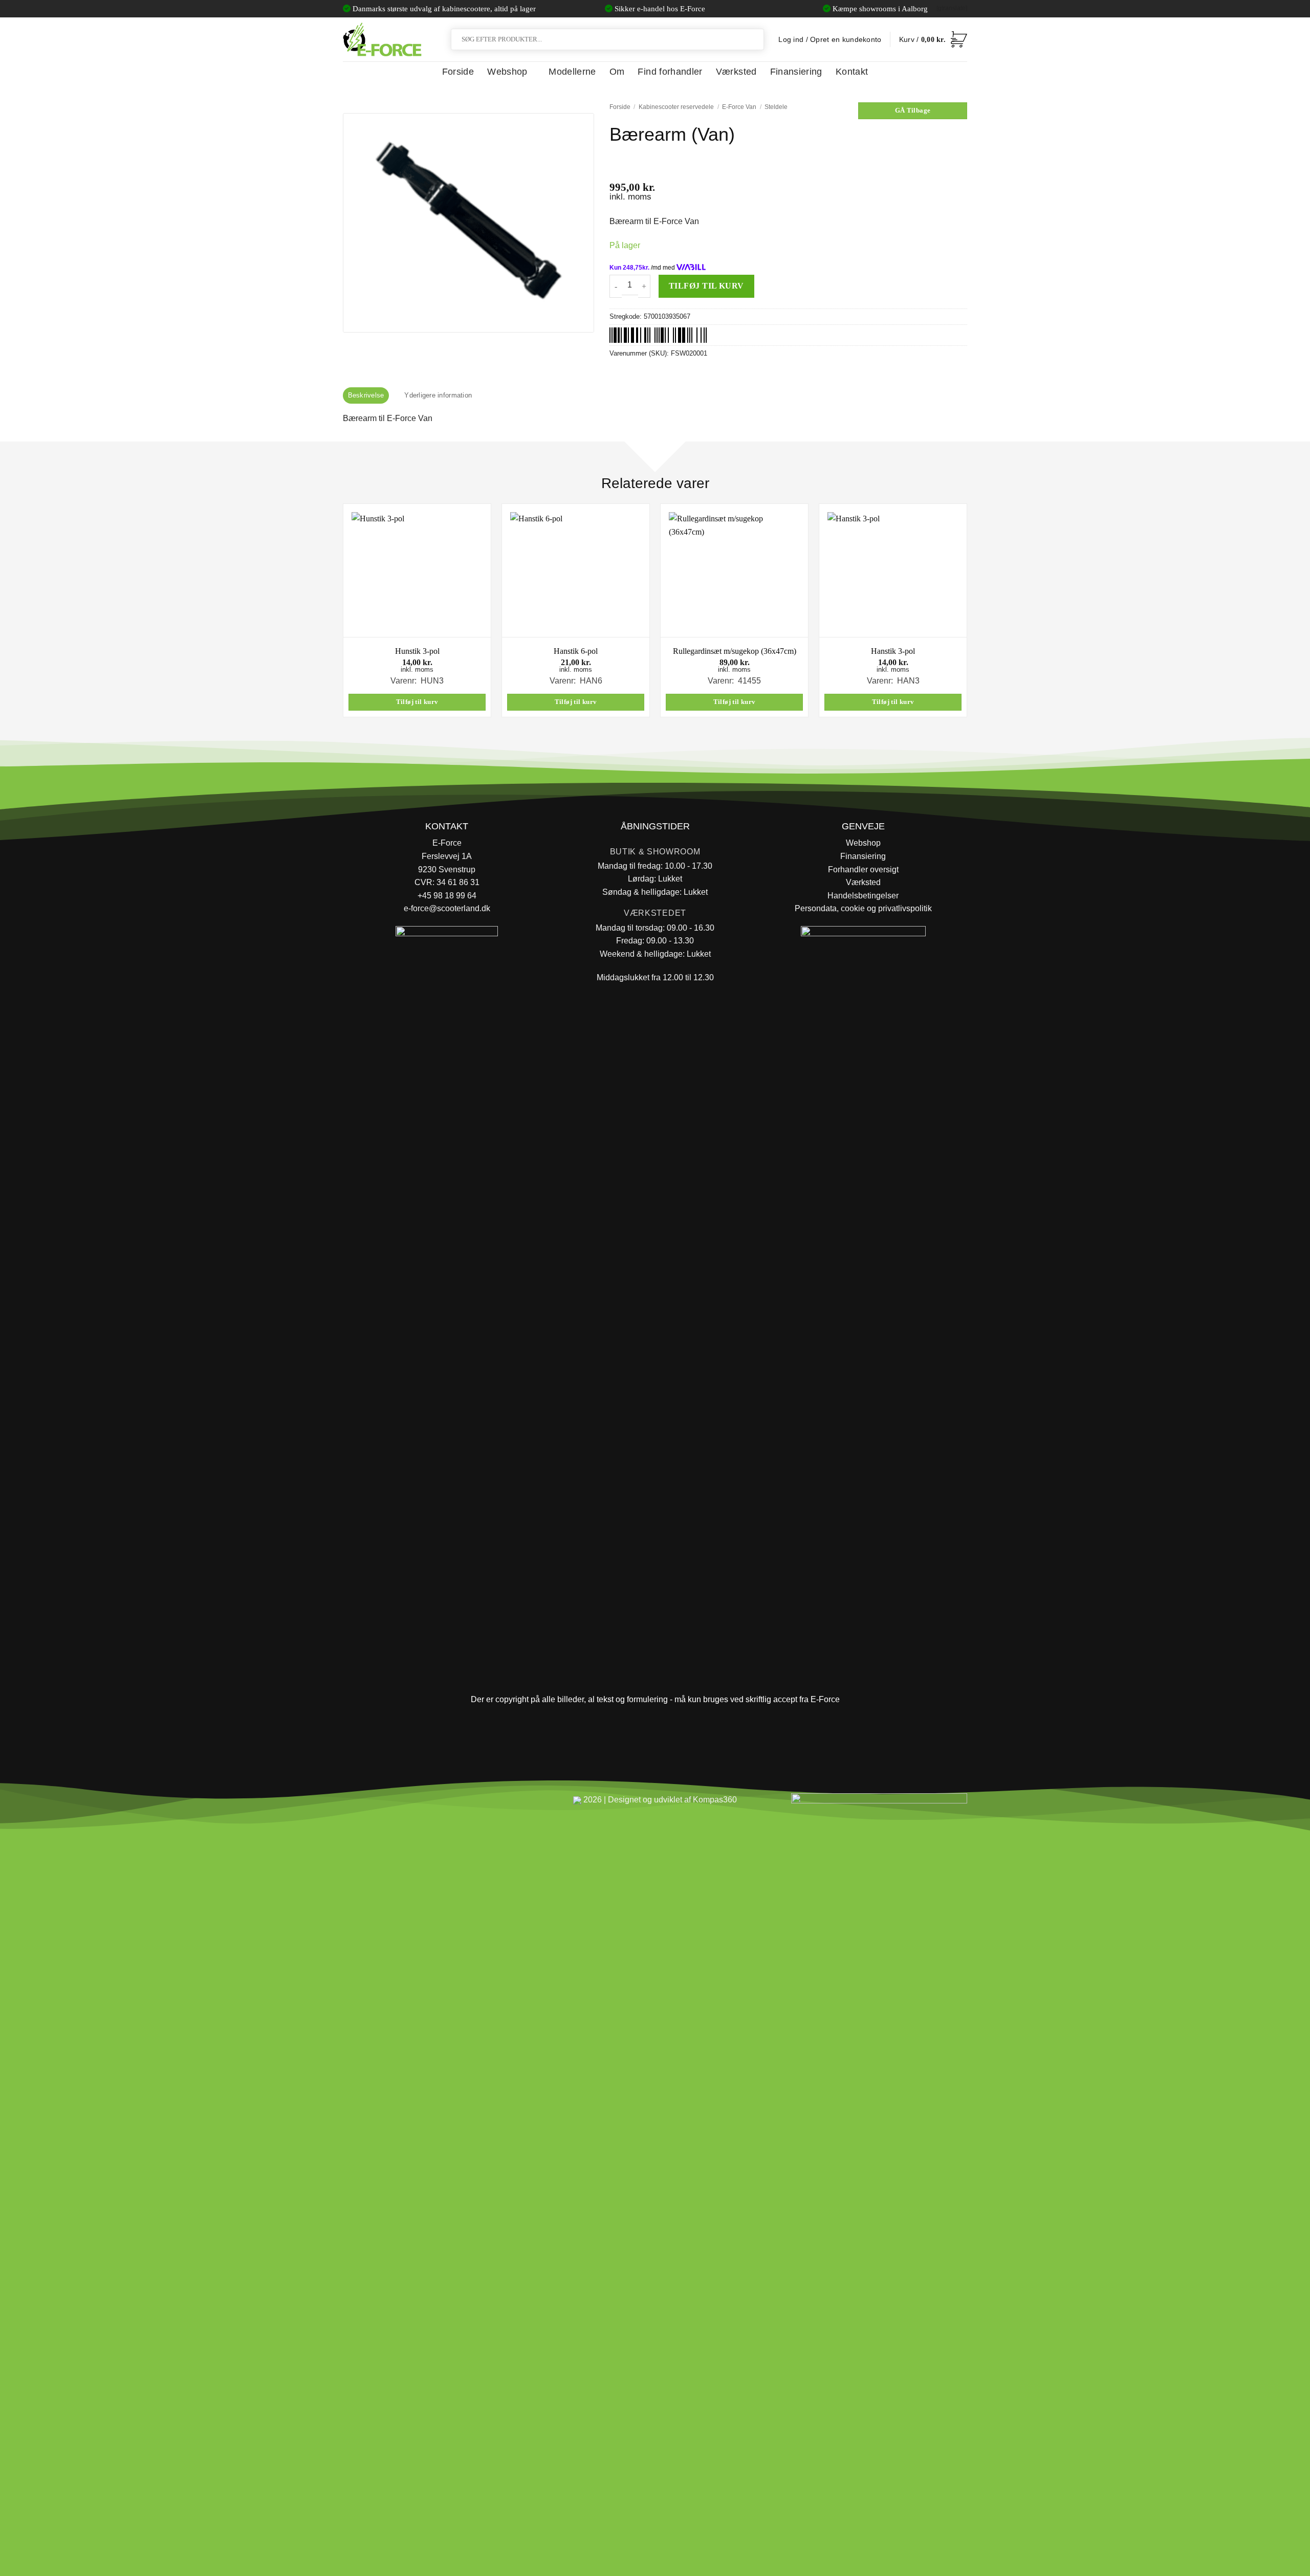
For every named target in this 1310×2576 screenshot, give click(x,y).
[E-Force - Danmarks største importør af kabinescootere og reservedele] (382, 39)
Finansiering (796, 72)
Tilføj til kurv (706, 286)
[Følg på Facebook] (355, 1804)
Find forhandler (670, 72)
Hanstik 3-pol (893, 651)
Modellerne (572, 72)
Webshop (507, 72)
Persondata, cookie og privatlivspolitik (863, 908)
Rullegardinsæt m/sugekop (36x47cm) (735, 651)
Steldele (776, 107)
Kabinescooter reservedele (676, 107)
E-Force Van (739, 107)
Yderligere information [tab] (438, 395)
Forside (458, 72)
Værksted (736, 72)
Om (617, 72)
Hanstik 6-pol (576, 651)
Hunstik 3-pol (417, 651)
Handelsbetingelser (863, 896)
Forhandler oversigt (863, 869)
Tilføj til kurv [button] (417, 702)
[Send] (755, 39)
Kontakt (852, 72)
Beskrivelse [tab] (366, 395)
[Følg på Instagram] (379, 1804)
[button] (933, 39)
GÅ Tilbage (913, 111)
